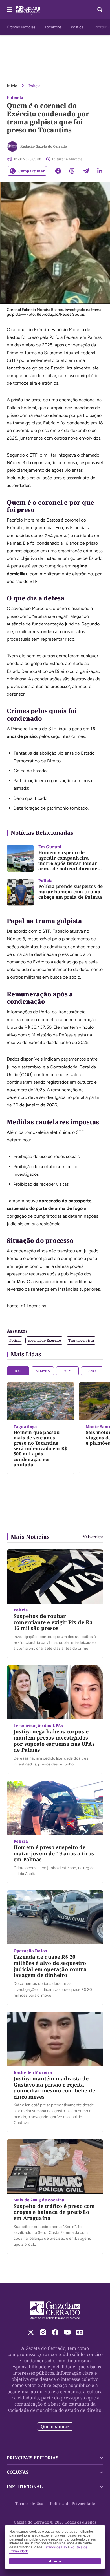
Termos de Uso (29, 2503)
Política (77, 27)
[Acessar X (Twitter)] (31, 2332)
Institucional (25, 2486)
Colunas (18, 2472)
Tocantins (53, 27)
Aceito (55, 2561)
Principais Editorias (33, 2458)
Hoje (18, 1371)
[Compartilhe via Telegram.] (86, 171)
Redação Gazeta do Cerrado (44, 146)
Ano (92, 1371)
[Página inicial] (55, 2310)
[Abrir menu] (10, 10)
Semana (43, 1371)
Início (12, 86)
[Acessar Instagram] (43, 2332)
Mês (67, 1371)
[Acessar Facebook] (55, 2332)
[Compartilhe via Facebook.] (58, 171)
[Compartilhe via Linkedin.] (100, 171)
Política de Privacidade (72, 2503)
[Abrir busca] (100, 10)
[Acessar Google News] (79, 2332)
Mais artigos (93, 1537)
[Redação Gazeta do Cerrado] (12, 146)
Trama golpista (81, 1340)
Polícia (35, 86)
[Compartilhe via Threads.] (72, 171)
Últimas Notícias (21, 27)
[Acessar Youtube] (67, 2332)
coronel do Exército (44, 1340)
